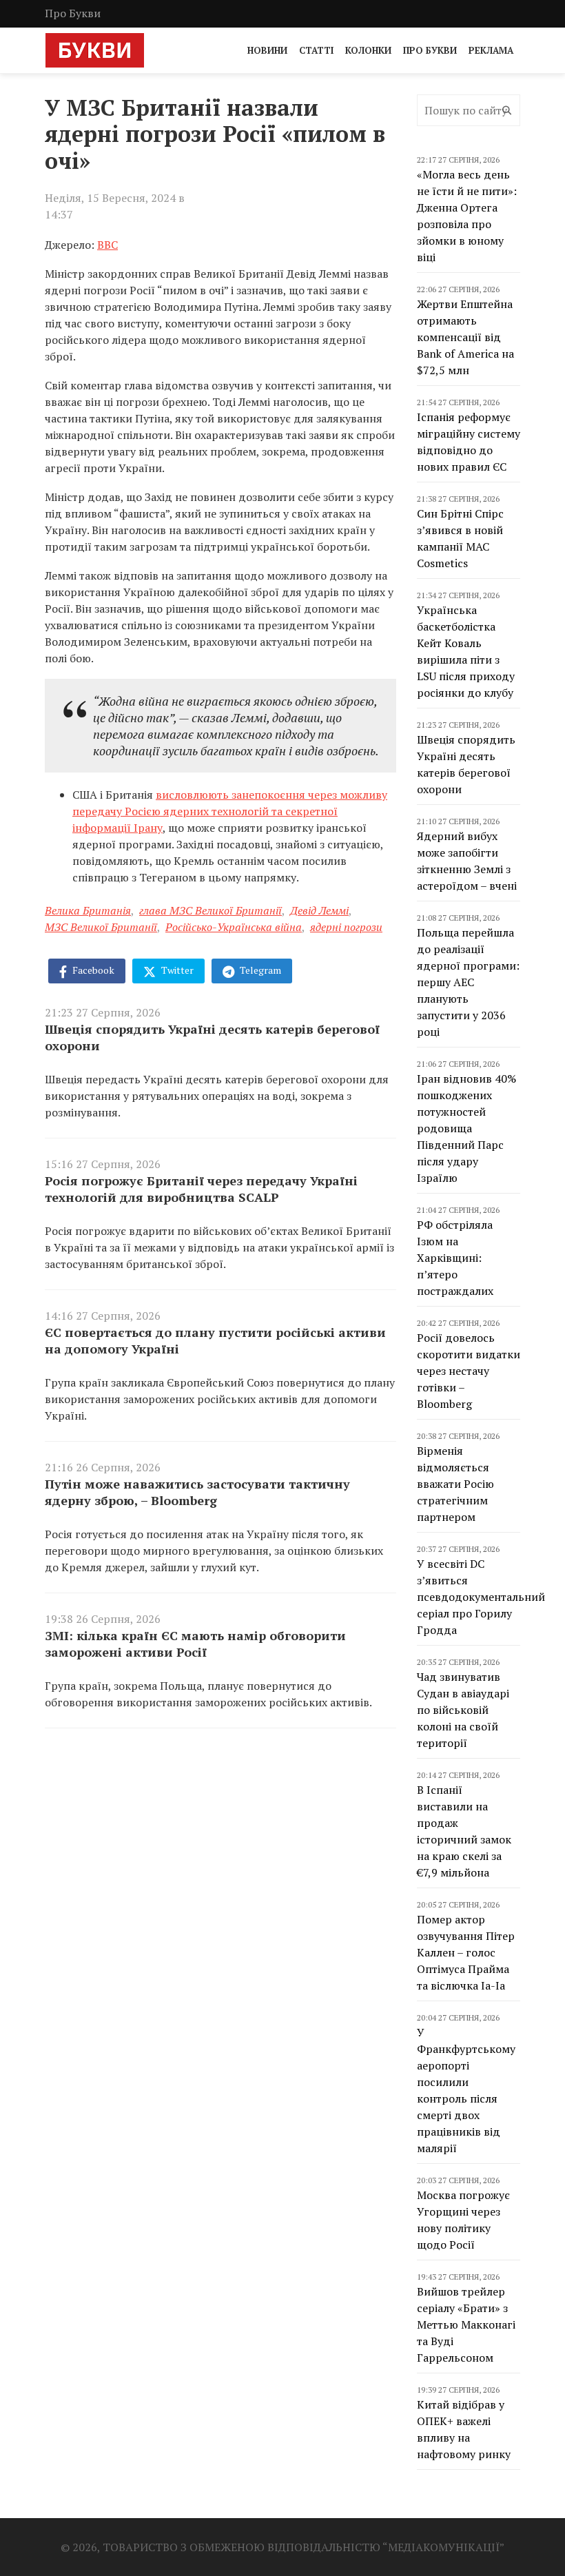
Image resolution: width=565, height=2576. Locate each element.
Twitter (176, 970)
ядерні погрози (346, 927)
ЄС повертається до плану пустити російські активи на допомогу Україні (215, 1340)
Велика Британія (88, 910)
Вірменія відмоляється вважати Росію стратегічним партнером (455, 1484)
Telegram (259, 970)
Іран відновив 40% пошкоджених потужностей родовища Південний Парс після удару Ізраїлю (466, 1128)
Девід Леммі (319, 910)
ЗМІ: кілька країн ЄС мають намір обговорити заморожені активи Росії (195, 1644)
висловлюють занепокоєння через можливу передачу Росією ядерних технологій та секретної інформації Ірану (230, 811)
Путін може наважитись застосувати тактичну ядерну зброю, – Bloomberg (197, 1492)
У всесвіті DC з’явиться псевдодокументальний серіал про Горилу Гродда (481, 1597)
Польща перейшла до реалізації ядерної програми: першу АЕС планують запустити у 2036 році (468, 982)
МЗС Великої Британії (101, 927)
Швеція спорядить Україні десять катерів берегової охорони (212, 1037)
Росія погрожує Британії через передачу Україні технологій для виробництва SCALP (201, 1189)
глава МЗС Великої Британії (210, 910)
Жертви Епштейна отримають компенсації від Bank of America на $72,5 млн (465, 337)
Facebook (92, 970)
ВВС (107, 245)
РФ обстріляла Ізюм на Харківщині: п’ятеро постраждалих (455, 1258)
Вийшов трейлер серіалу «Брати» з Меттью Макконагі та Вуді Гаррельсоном (466, 2324)
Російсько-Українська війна (234, 927)
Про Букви (73, 13)
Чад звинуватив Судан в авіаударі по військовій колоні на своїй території (463, 1710)
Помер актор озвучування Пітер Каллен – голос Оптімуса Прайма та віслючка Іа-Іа (466, 1952)
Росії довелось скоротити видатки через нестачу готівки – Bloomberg (469, 1371)
